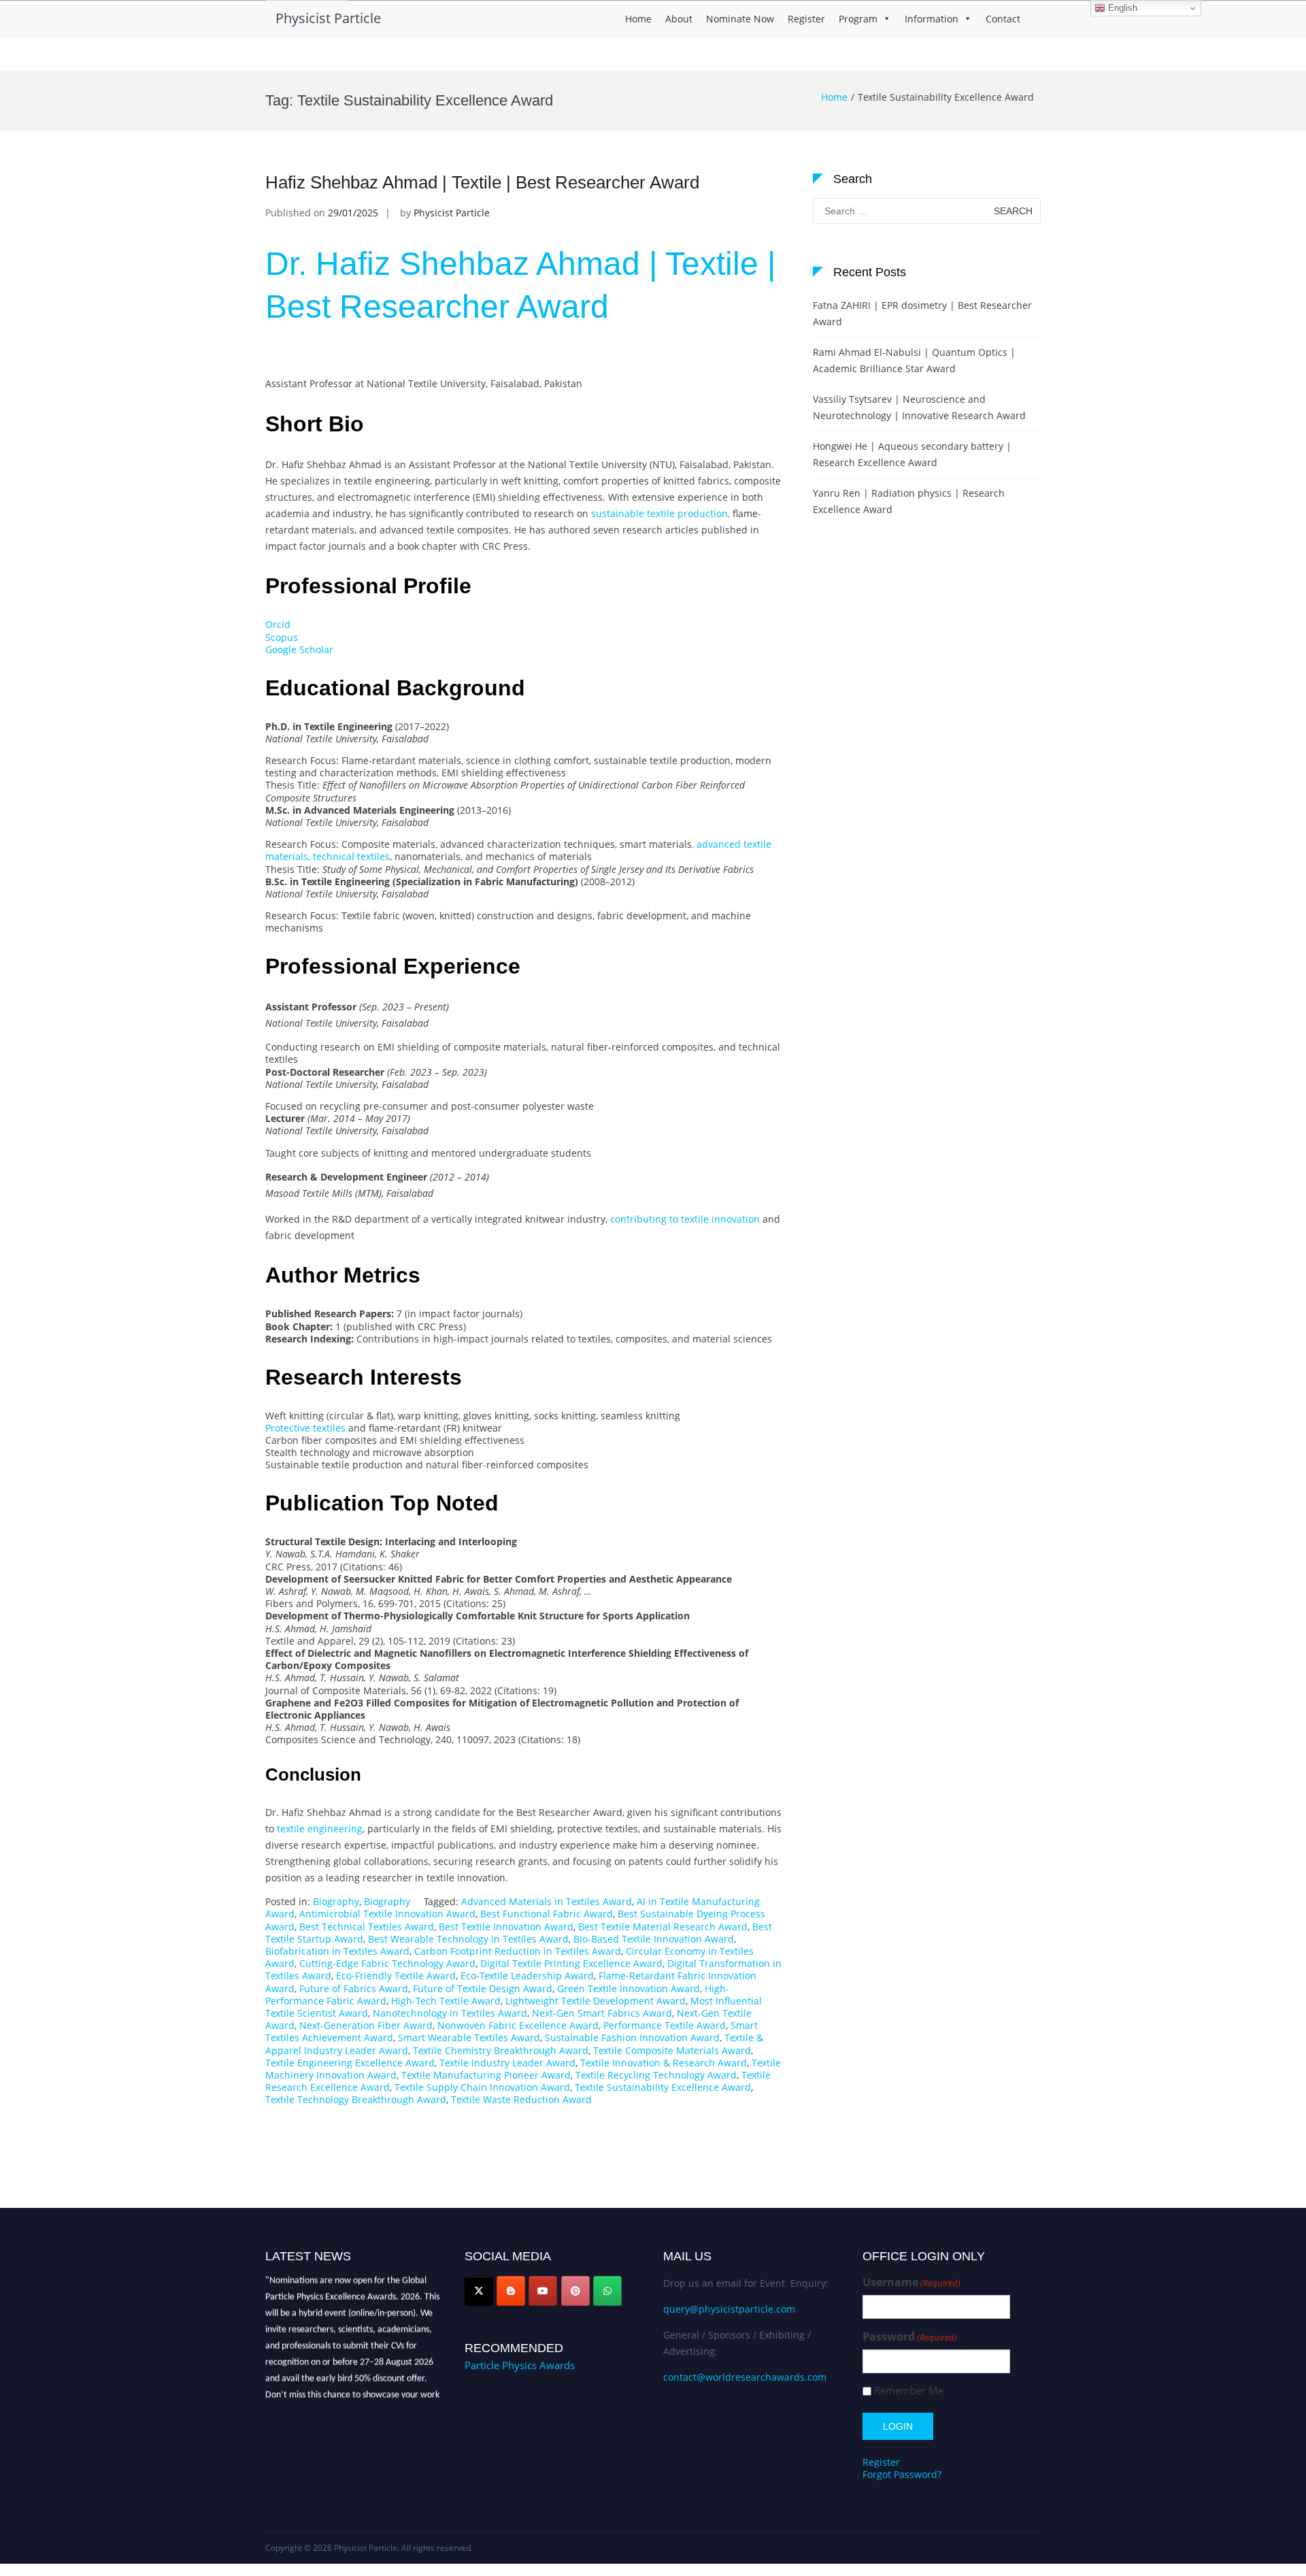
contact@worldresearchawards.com (745, 2377)
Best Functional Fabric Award (547, 1914)
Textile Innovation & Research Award (664, 2063)
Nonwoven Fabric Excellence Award (518, 2025)
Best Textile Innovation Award (506, 1927)
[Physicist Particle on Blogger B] (511, 2291)
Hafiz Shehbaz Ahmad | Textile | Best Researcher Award (482, 182)
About (679, 19)
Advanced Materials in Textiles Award (547, 1901)
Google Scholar (299, 649)
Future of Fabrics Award (354, 1988)
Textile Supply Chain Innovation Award (482, 2087)
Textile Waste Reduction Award (521, 2099)
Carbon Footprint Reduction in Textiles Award (518, 1951)
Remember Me (909, 2391)
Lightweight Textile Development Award (596, 2001)
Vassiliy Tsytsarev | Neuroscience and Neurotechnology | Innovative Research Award (919, 407)
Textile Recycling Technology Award (656, 2075)
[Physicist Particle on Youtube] (543, 2291)
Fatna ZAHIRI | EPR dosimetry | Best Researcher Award (922, 313)
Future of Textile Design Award (483, 1988)
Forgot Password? (902, 2474)
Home (638, 19)
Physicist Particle (328, 18)
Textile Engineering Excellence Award (350, 2063)
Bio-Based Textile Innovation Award (654, 1939)
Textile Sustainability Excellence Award (663, 2087)
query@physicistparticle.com (729, 2309)
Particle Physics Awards (520, 2365)
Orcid (278, 624)
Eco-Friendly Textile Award (396, 1976)
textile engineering (318, 1829)
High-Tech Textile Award (446, 2001)
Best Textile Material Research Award (663, 1927)
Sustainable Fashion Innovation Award (632, 2037)
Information (932, 19)
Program (858, 19)
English (1121, 8)
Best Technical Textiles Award (367, 1927)
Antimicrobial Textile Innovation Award (387, 1914)
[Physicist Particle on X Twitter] (479, 2291)
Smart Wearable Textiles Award (469, 2037)
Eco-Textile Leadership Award (527, 1976)
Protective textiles (305, 1428)
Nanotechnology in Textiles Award (450, 2013)
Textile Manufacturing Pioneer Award (486, 2075)
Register (806, 19)
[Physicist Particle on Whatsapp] (607, 2291)
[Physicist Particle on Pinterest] (575, 2291)
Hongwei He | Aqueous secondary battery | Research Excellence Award (912, 454)
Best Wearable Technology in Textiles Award (468, 1939)
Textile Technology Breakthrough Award (356, 2099)
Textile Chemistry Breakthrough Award (501, 2050)
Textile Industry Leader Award (507, 2063)
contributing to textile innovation (685, 1219)
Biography (336, 1901)
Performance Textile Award (665, 2025)
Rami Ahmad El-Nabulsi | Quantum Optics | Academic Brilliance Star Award (914, 360)
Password (910, 2337)
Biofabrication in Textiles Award (337, 1951)
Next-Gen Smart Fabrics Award (602, 2013)
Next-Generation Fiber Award (366, 2025)
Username (911, 2282)
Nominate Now (740, 19)
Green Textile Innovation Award (629, 1988)
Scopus (282, 637)
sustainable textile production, (660, 513)
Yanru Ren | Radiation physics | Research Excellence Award (909, 501)
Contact (1003, 19)
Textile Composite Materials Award (672, 2050)
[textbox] (524, 1064)
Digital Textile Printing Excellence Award (571, 1963)
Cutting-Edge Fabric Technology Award (387, 1963)
